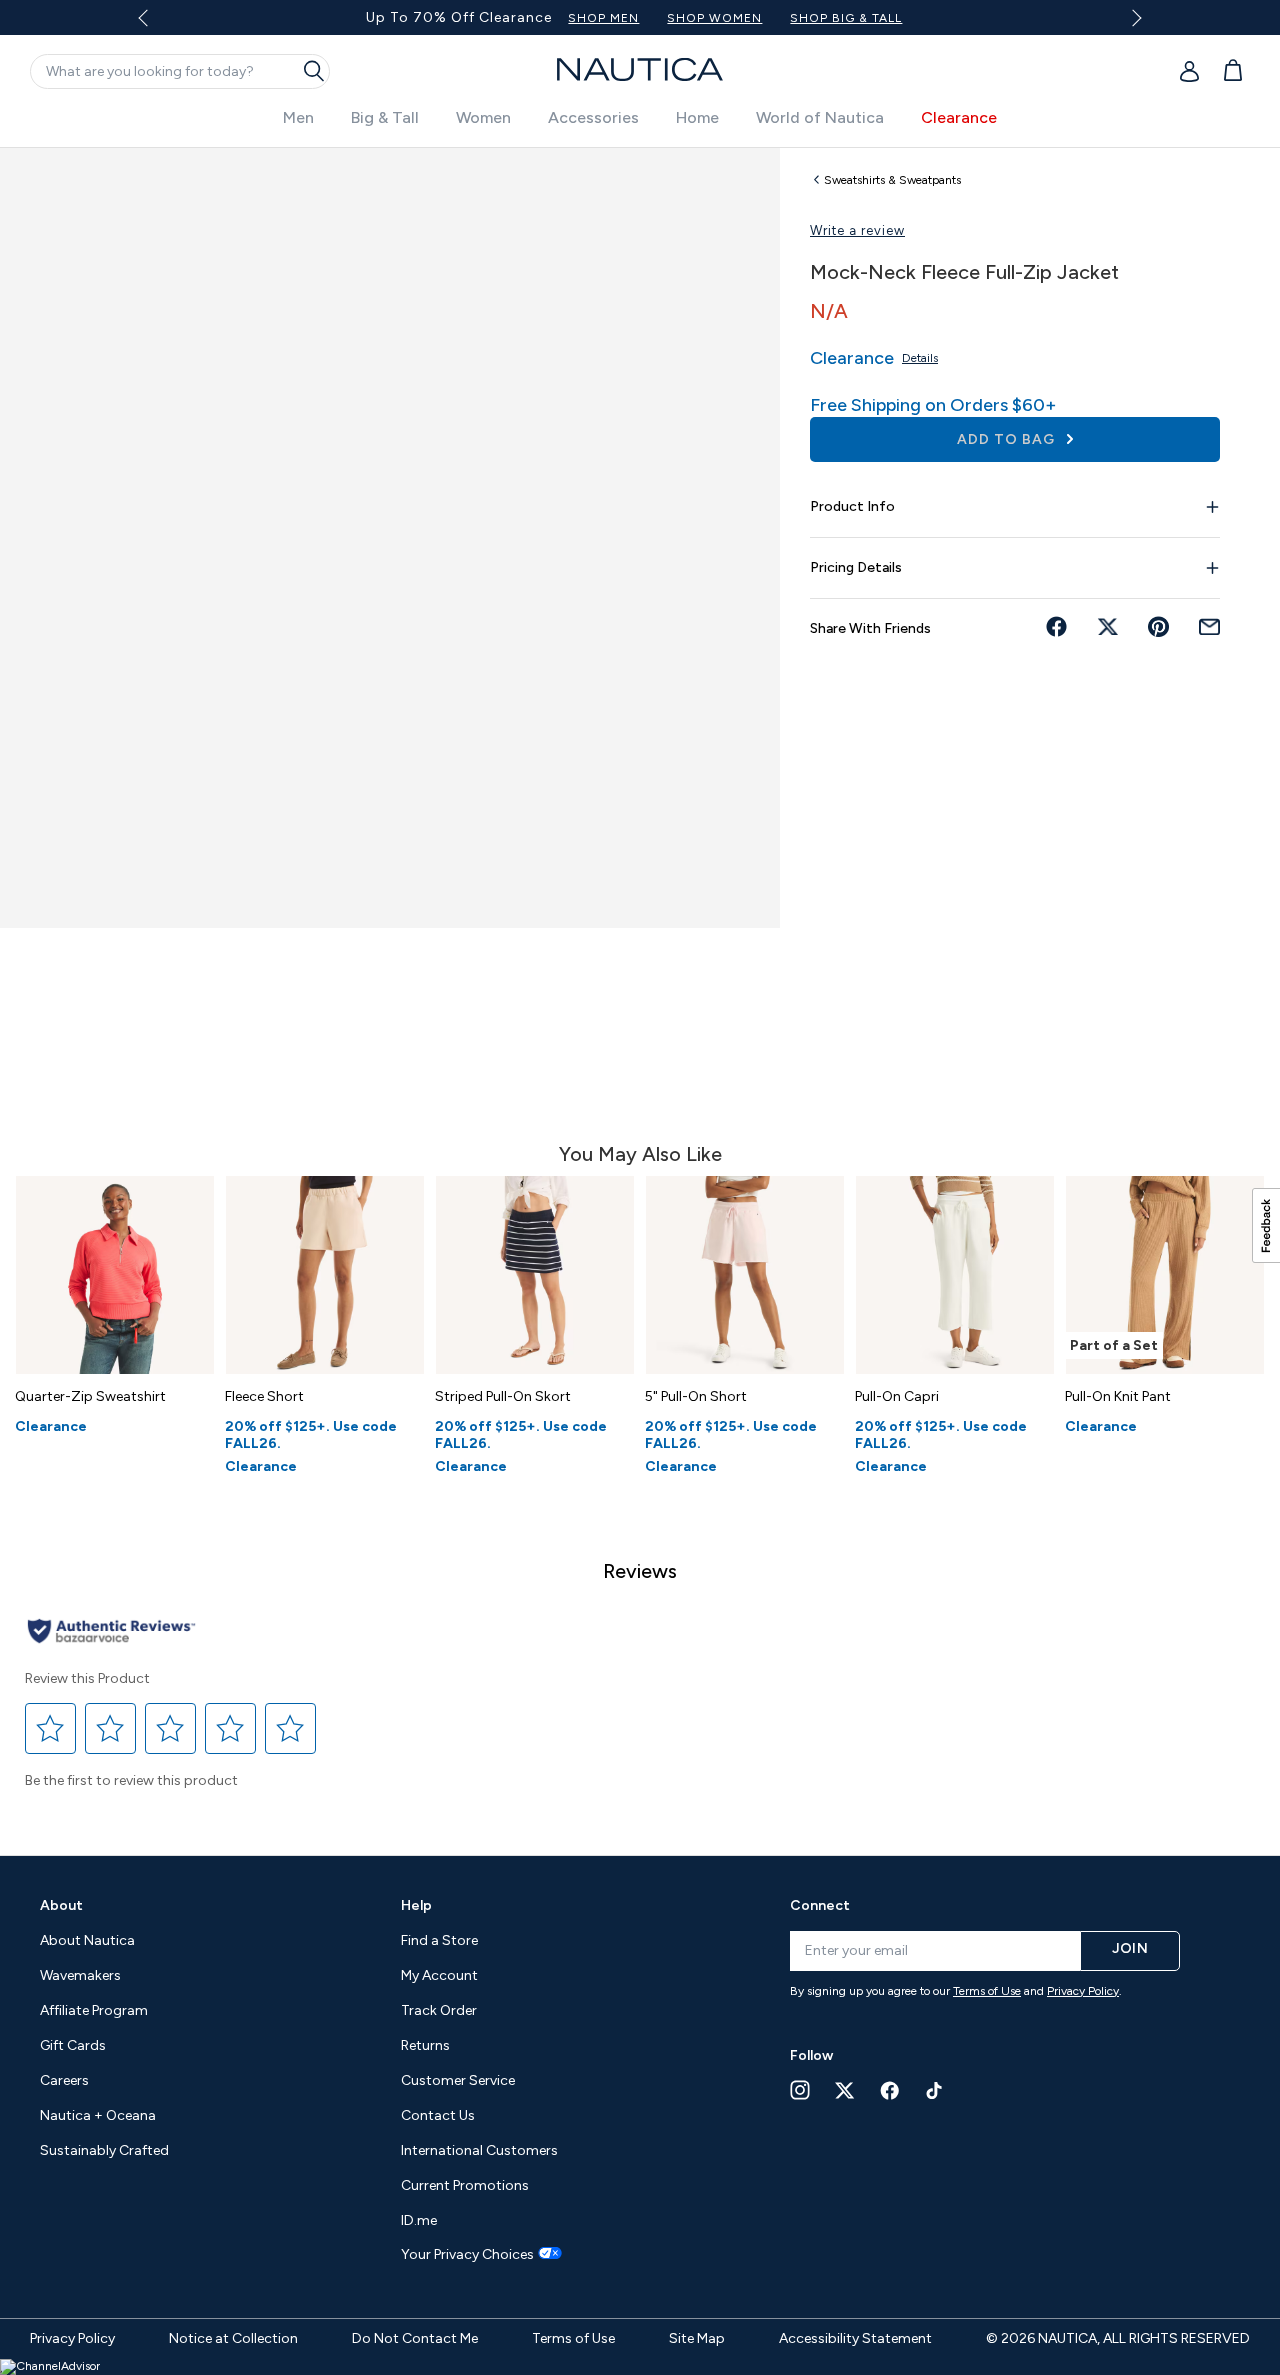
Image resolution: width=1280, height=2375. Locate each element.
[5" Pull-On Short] (745, 1275)
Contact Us (438, 2115)
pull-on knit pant (1118, 1396)
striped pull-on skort (503, 1396)
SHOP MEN (603, 18)
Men (298, 117)
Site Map (697, 2338)
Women (483, 117)
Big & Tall (385, 117)
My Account (439, 1975)
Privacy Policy (1083, 1991)
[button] (51, 1729)
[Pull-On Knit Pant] (1165, 1275)
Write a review (857, 230)
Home (697, 117)
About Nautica (87, 1940)
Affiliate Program (94, 2010)
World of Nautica (820, 117)
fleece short (264, 1396)
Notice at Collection (233, 2338)
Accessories (593, 117)
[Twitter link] (845, 2090)
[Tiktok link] (935, 2090)
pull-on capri (897, 1396)
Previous (155, 25)
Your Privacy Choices (467, 2254)
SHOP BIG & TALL (846, 18)
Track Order (439, 2010)
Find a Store (439, 1940)
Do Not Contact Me (415, 2338)
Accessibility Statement (855, 2338)
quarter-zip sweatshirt (90, 1396)
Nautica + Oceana (98, 2115)
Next (1132, 17)
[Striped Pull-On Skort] (535, 1275)
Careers (64, 2080)
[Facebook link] (890, 2090)
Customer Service (458, 2080)
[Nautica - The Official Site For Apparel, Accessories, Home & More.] (640, 69)
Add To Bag (1008, 439)
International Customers (479, 2150)
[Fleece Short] (325, 1275)
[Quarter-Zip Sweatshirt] (115, 1275)
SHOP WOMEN (714, 18)
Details (920, 358)
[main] (640, 991)
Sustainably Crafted (104, 2150)
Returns (425, 2045)
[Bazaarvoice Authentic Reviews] (111, 1632)
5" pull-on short (696, 1396)
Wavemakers (80, 1975)
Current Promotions (465, 2185)
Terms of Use (987, 1991)
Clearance (959, 117)
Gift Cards (73, 2045)
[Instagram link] (800, 2090)
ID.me (419, 2220)
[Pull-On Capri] (955, 1275)
